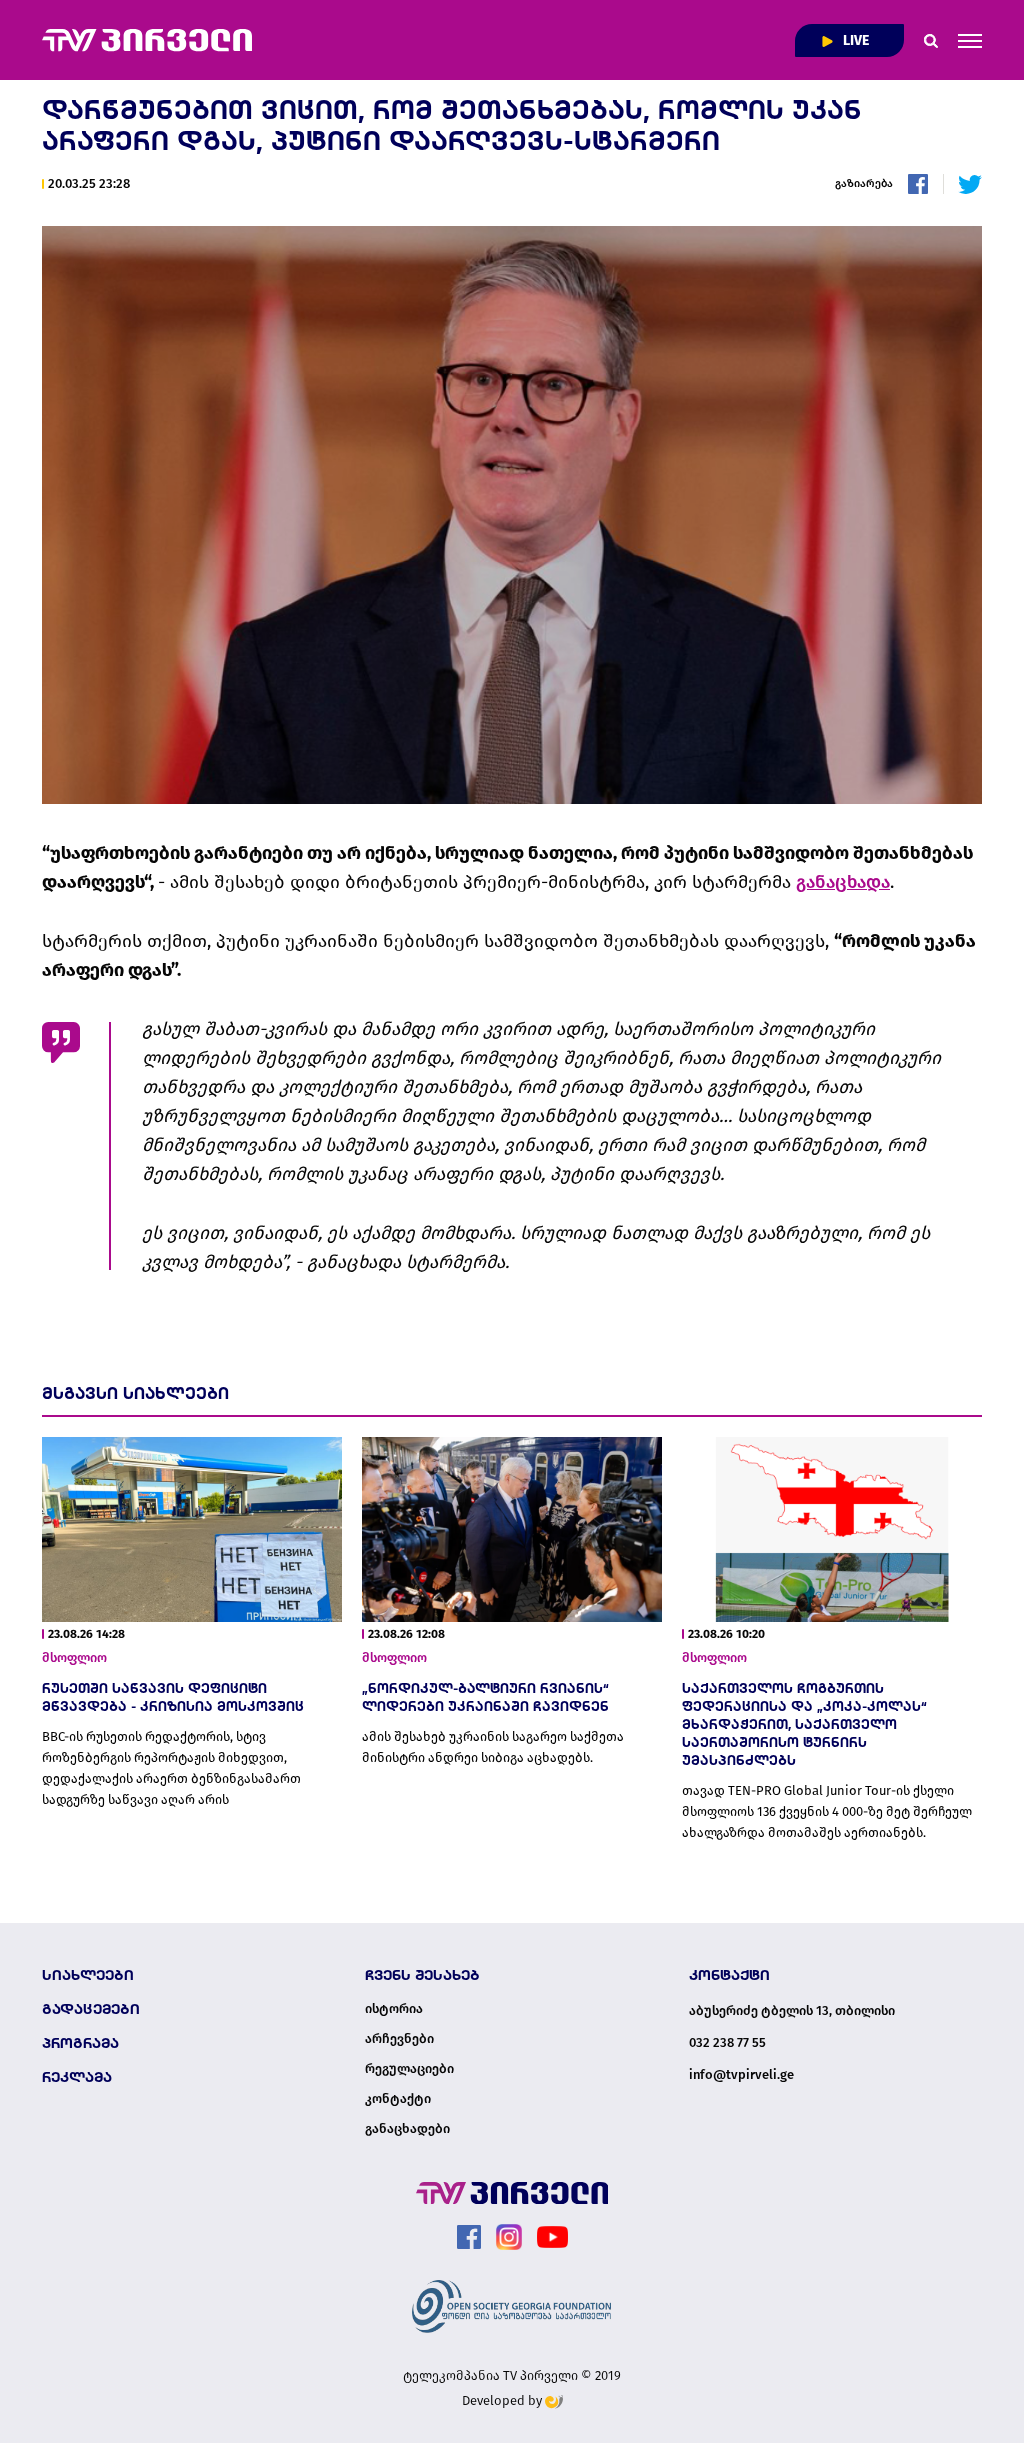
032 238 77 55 (727, 2042)
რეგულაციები (409, 2069)
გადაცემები (91, 2009)
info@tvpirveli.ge (741, 2074)
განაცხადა (843, 882)
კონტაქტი (398, 2099)
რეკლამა (77, 2077)
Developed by (503, 2400)
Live (854, 40)
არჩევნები (399, 2039)
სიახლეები (88, 1975)
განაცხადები (407, 2129)
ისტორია (394, 2009)
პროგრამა (80, 2043)
